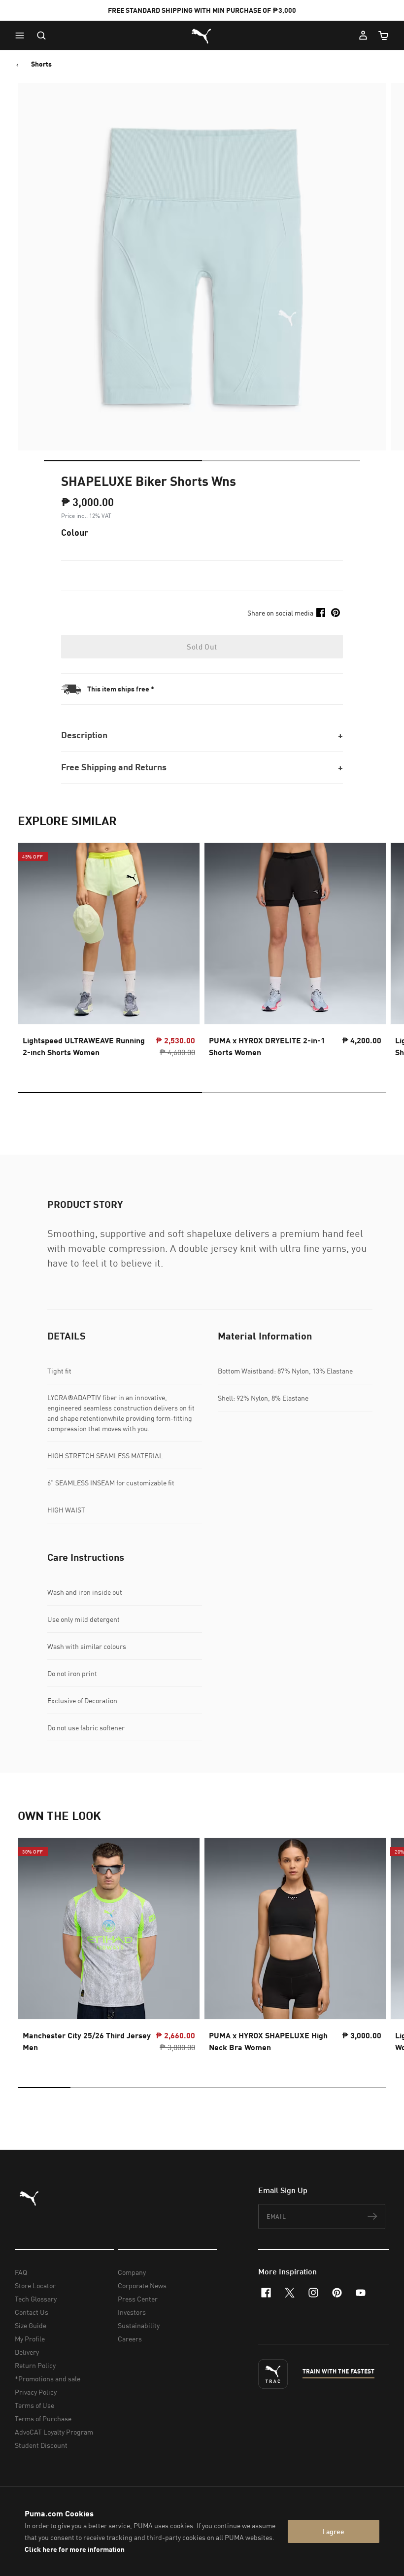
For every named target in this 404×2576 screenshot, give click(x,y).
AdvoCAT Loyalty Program (54, 2432)
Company (132, 2272)
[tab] (123, 461)
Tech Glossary (36, 2299)
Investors (132, 2312)
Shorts (41, 64)
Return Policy (35, 2365)
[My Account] (363, 35)
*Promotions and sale (48, 2379)
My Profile (30, 2339)
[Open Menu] (22, 35)
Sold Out (202, 647)
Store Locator (35, 2285)
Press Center (138, 2299)
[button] (22, 35)
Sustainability (139, 2325)
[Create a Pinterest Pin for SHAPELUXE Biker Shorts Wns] (336, 613)
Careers (130, 2339)
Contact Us (32, 2312)
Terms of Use (34, 2405)
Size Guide (31, 2325)
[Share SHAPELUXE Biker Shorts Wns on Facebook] (321, 613)
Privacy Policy (36, 2392)
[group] (109, 953)
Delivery (27, 2352)
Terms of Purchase (43, 2419)
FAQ (21, 2272)
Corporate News (142, 2285)
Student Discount (41, 2445)
